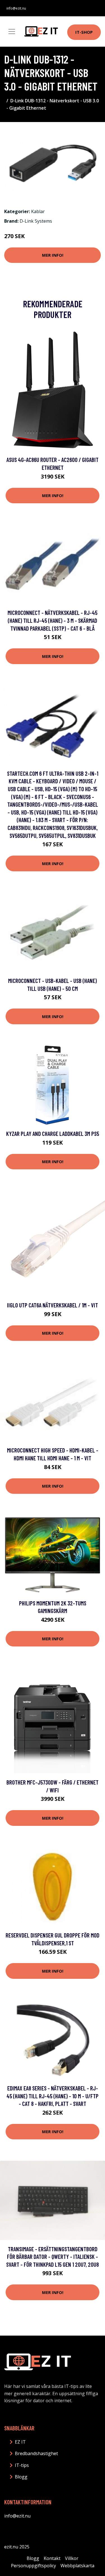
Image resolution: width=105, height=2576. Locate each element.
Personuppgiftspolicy (33, 2566)
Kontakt (52, 2558)
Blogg (21, 2477)
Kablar (38, 211)
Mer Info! (53, 255)
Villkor (72, 2558)
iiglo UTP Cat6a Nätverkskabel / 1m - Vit (53, 1305)
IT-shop (84, 32)
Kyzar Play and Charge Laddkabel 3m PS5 (53, 1134)
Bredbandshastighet (36, 2453)
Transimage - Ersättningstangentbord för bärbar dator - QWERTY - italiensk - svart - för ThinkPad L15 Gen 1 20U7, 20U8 (53, 2257)
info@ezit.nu (16, 8)
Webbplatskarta (77, 2566)
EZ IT (20, 2442)
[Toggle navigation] (12, 31)
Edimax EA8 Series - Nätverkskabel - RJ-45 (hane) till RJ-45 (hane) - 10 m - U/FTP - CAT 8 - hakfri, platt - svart (53, 2096)
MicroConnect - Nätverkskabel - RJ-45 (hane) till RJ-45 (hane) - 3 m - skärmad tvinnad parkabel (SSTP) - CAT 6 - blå (53, 620)
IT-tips (22, 2465)
